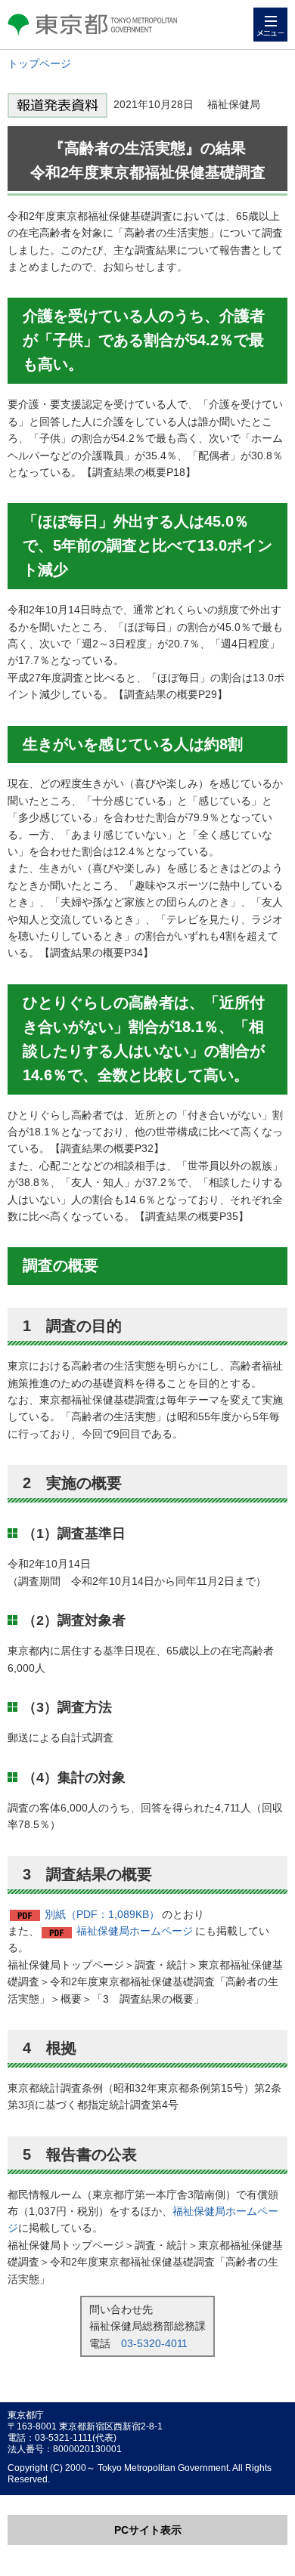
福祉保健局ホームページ (135, 1931)
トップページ (39, 63)
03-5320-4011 (154, 2343)
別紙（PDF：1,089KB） (102, 1914)
